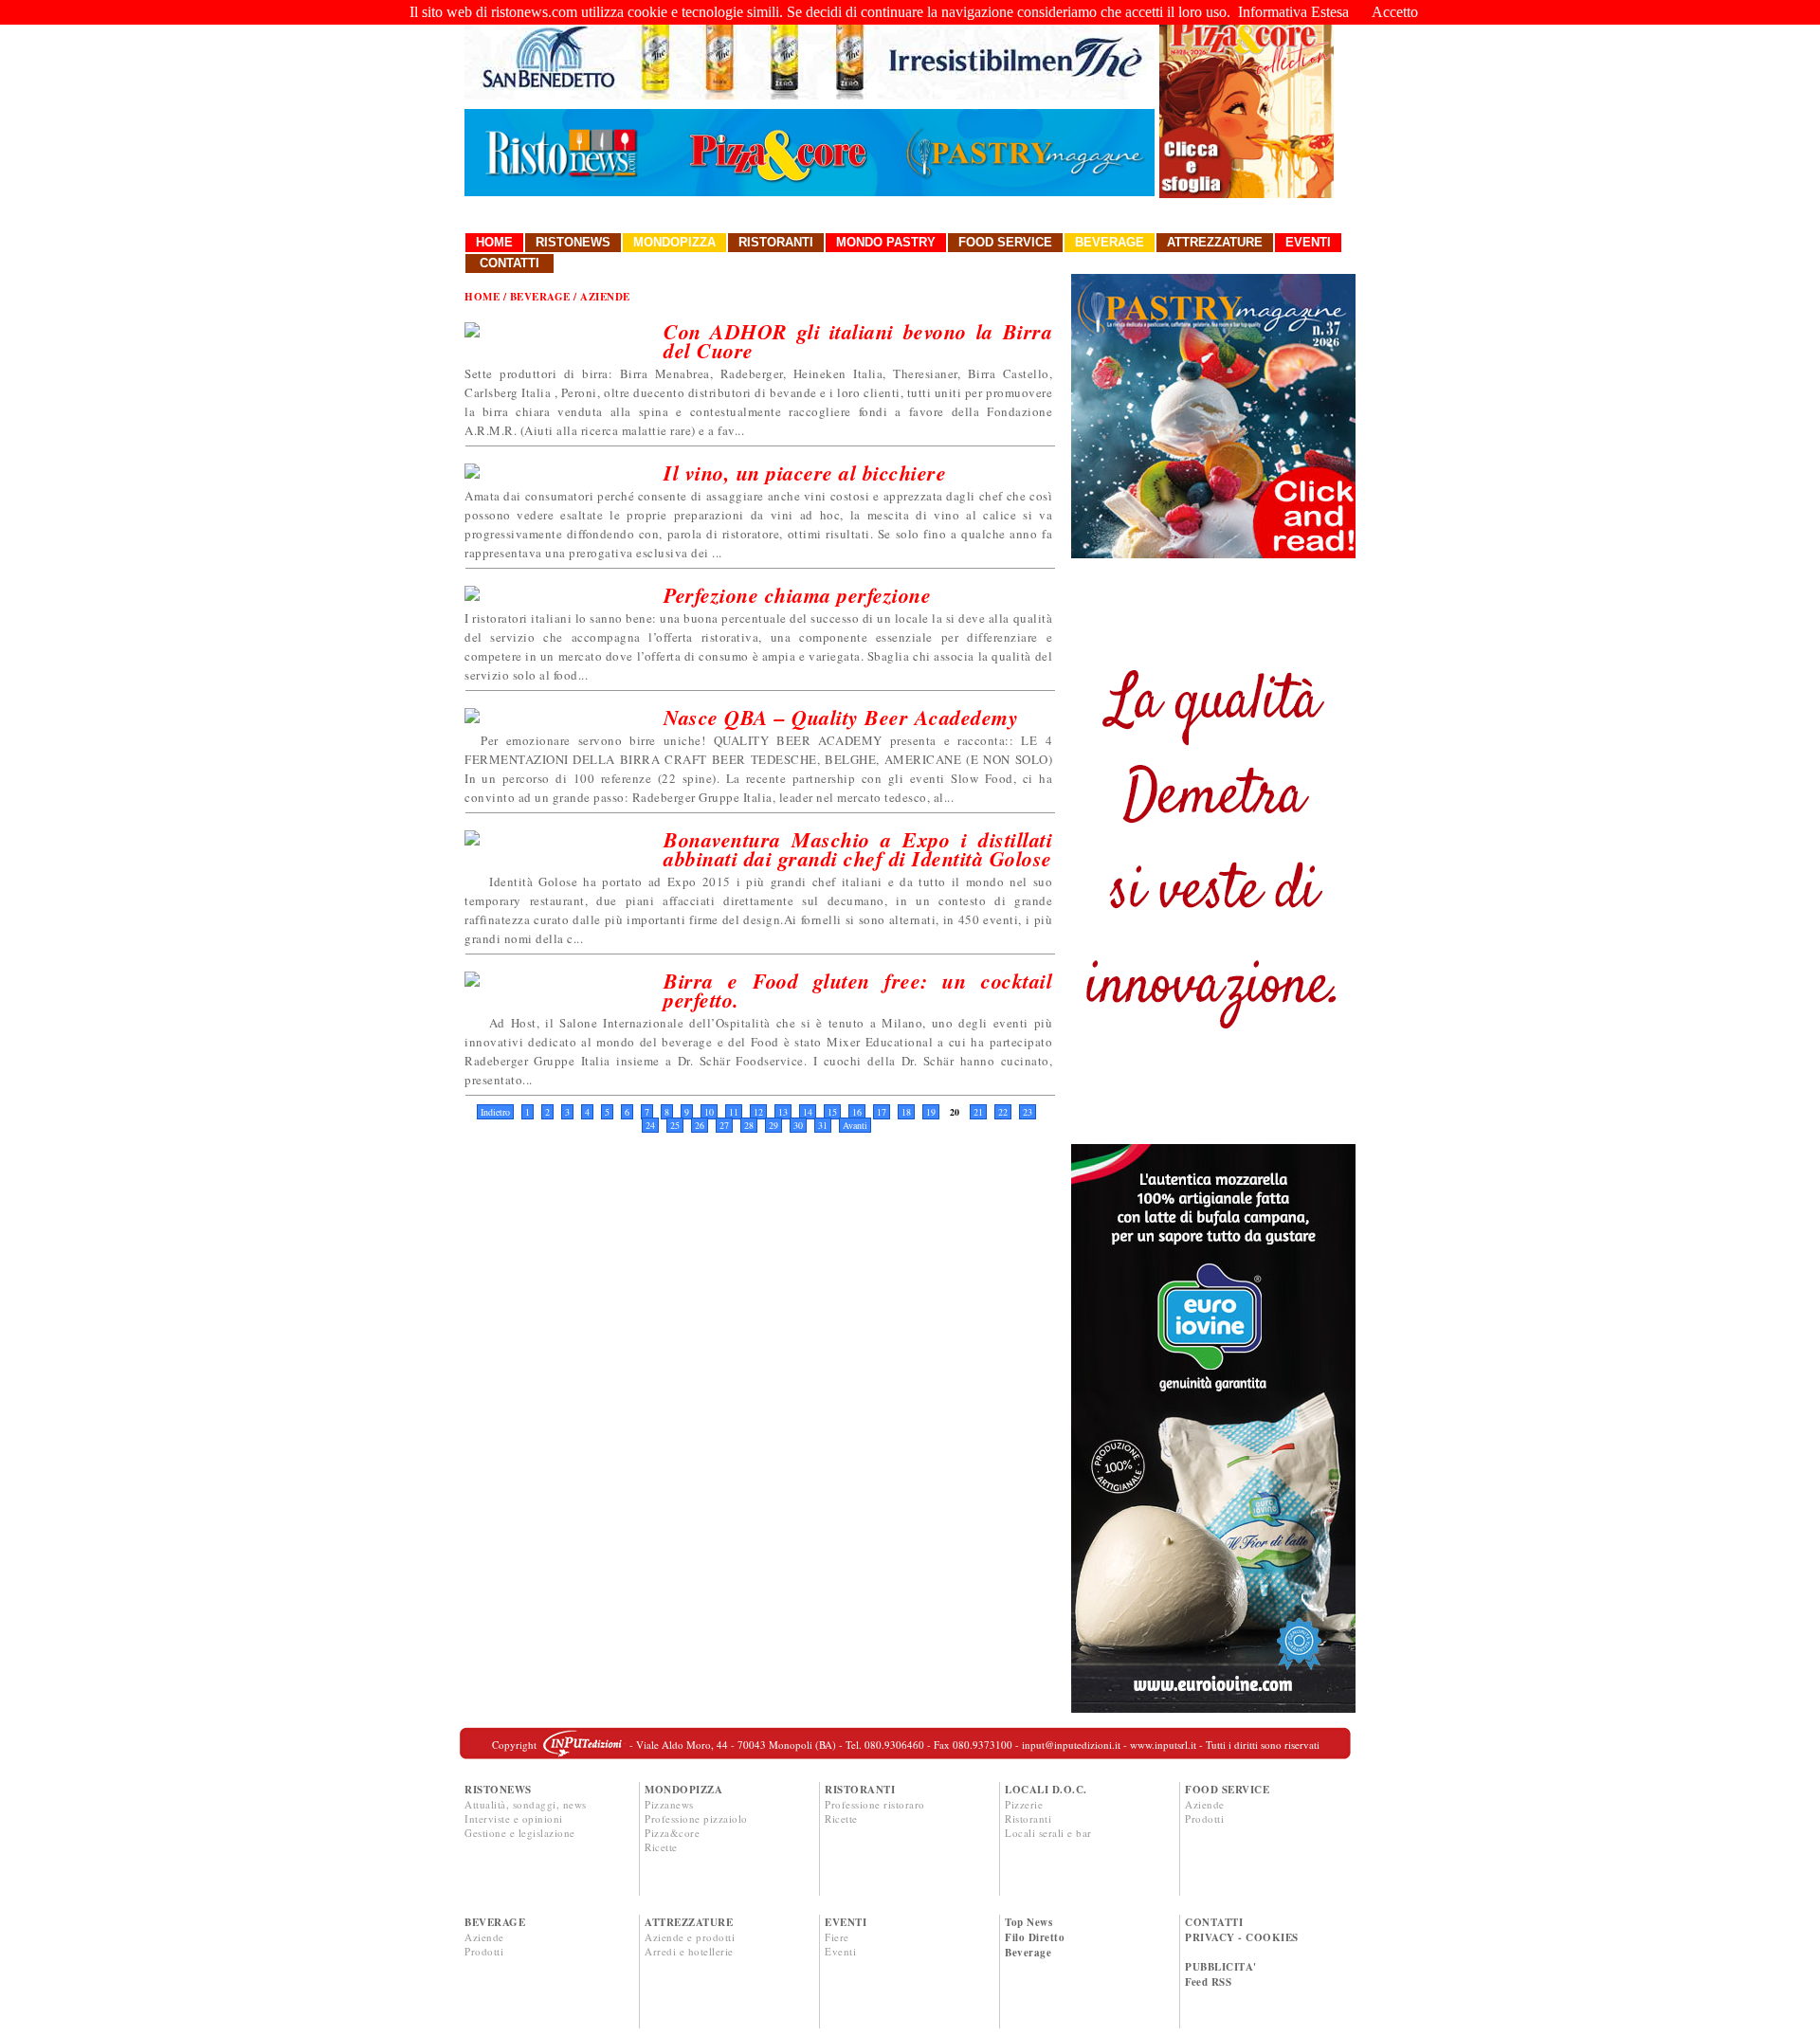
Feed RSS (1208, 1982)
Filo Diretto (1035, 1937)
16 (857, 1112)
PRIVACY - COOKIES (1242, 1937)
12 (758, 1112)
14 (808, 1112)
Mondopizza (674, 242)
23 (1028, 1112)
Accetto (1395, 12)
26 (700, 1125)
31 (823, 1125)
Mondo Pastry (886, 242)
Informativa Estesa (1293, 12)
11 (734, 1112)
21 (978, 1112)
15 (832, 1112)
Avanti (855, 1125)
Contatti (510, 263)
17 (882, 1112)
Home (494, 242)
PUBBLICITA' (1221, 1967)
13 (783, 1112)
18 (906, 1112)
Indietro (495, 1112)
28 (749, 1125)
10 (709, 1112)
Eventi (1308, 242)
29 (773, 1125)
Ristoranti (776, 242)
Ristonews (573, 242)
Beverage (1110, 242)
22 (1003, 1112)
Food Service (1005, 242)
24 (650, 1125)
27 (724, 1125)
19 (931, 1112)
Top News (1028, 1922)
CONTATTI (1214, 1922)
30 (798, 1125)
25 (675, 1125)
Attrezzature (1215, 242)
